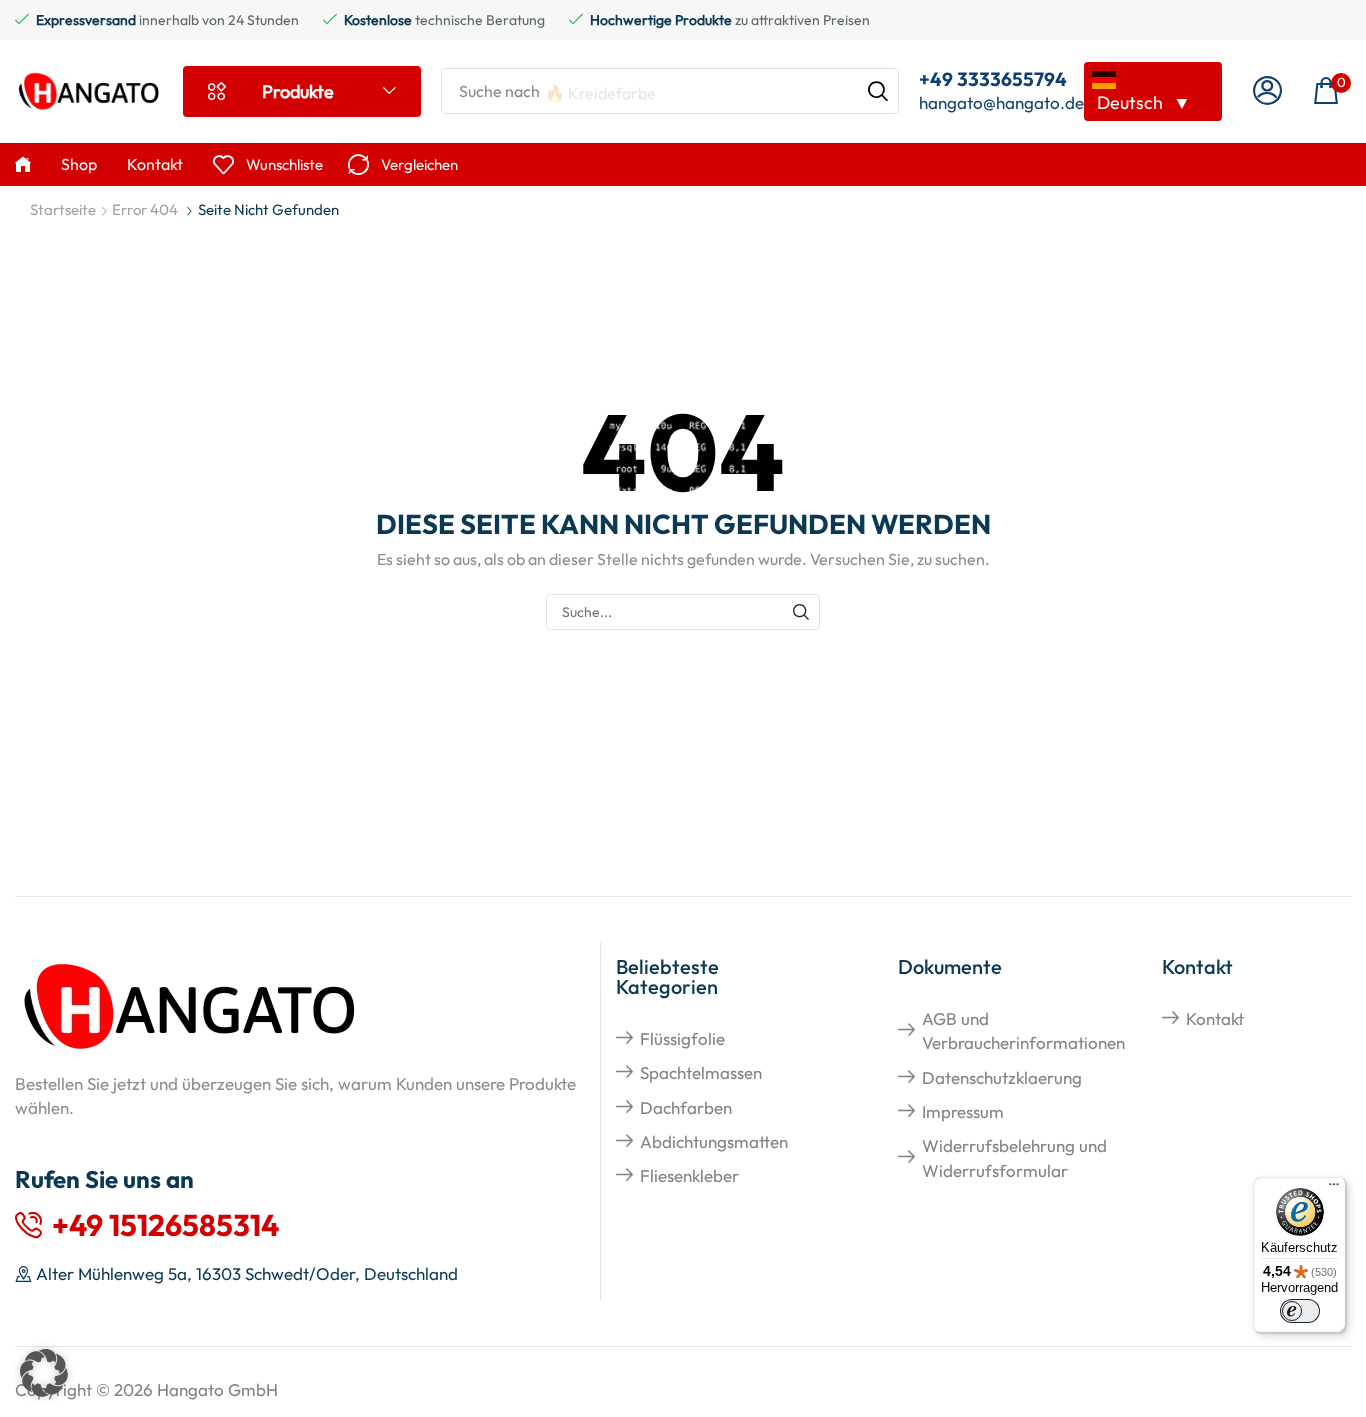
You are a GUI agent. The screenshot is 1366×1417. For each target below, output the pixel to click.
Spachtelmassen (701, 1072)
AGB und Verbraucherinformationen (1023, 1030)
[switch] (1300, 1311)
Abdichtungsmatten (714, 1141)
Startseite (63, 209)
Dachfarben (686, 1107)
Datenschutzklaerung (1002, 1077)
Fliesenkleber (689, 1175)
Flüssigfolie (682, 1038)
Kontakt (1215, 1018)
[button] (1267, 91)
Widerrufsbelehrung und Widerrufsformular (1014, 1157)
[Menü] (1334, 1189)
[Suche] (878, 91)
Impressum (963, 1111)
